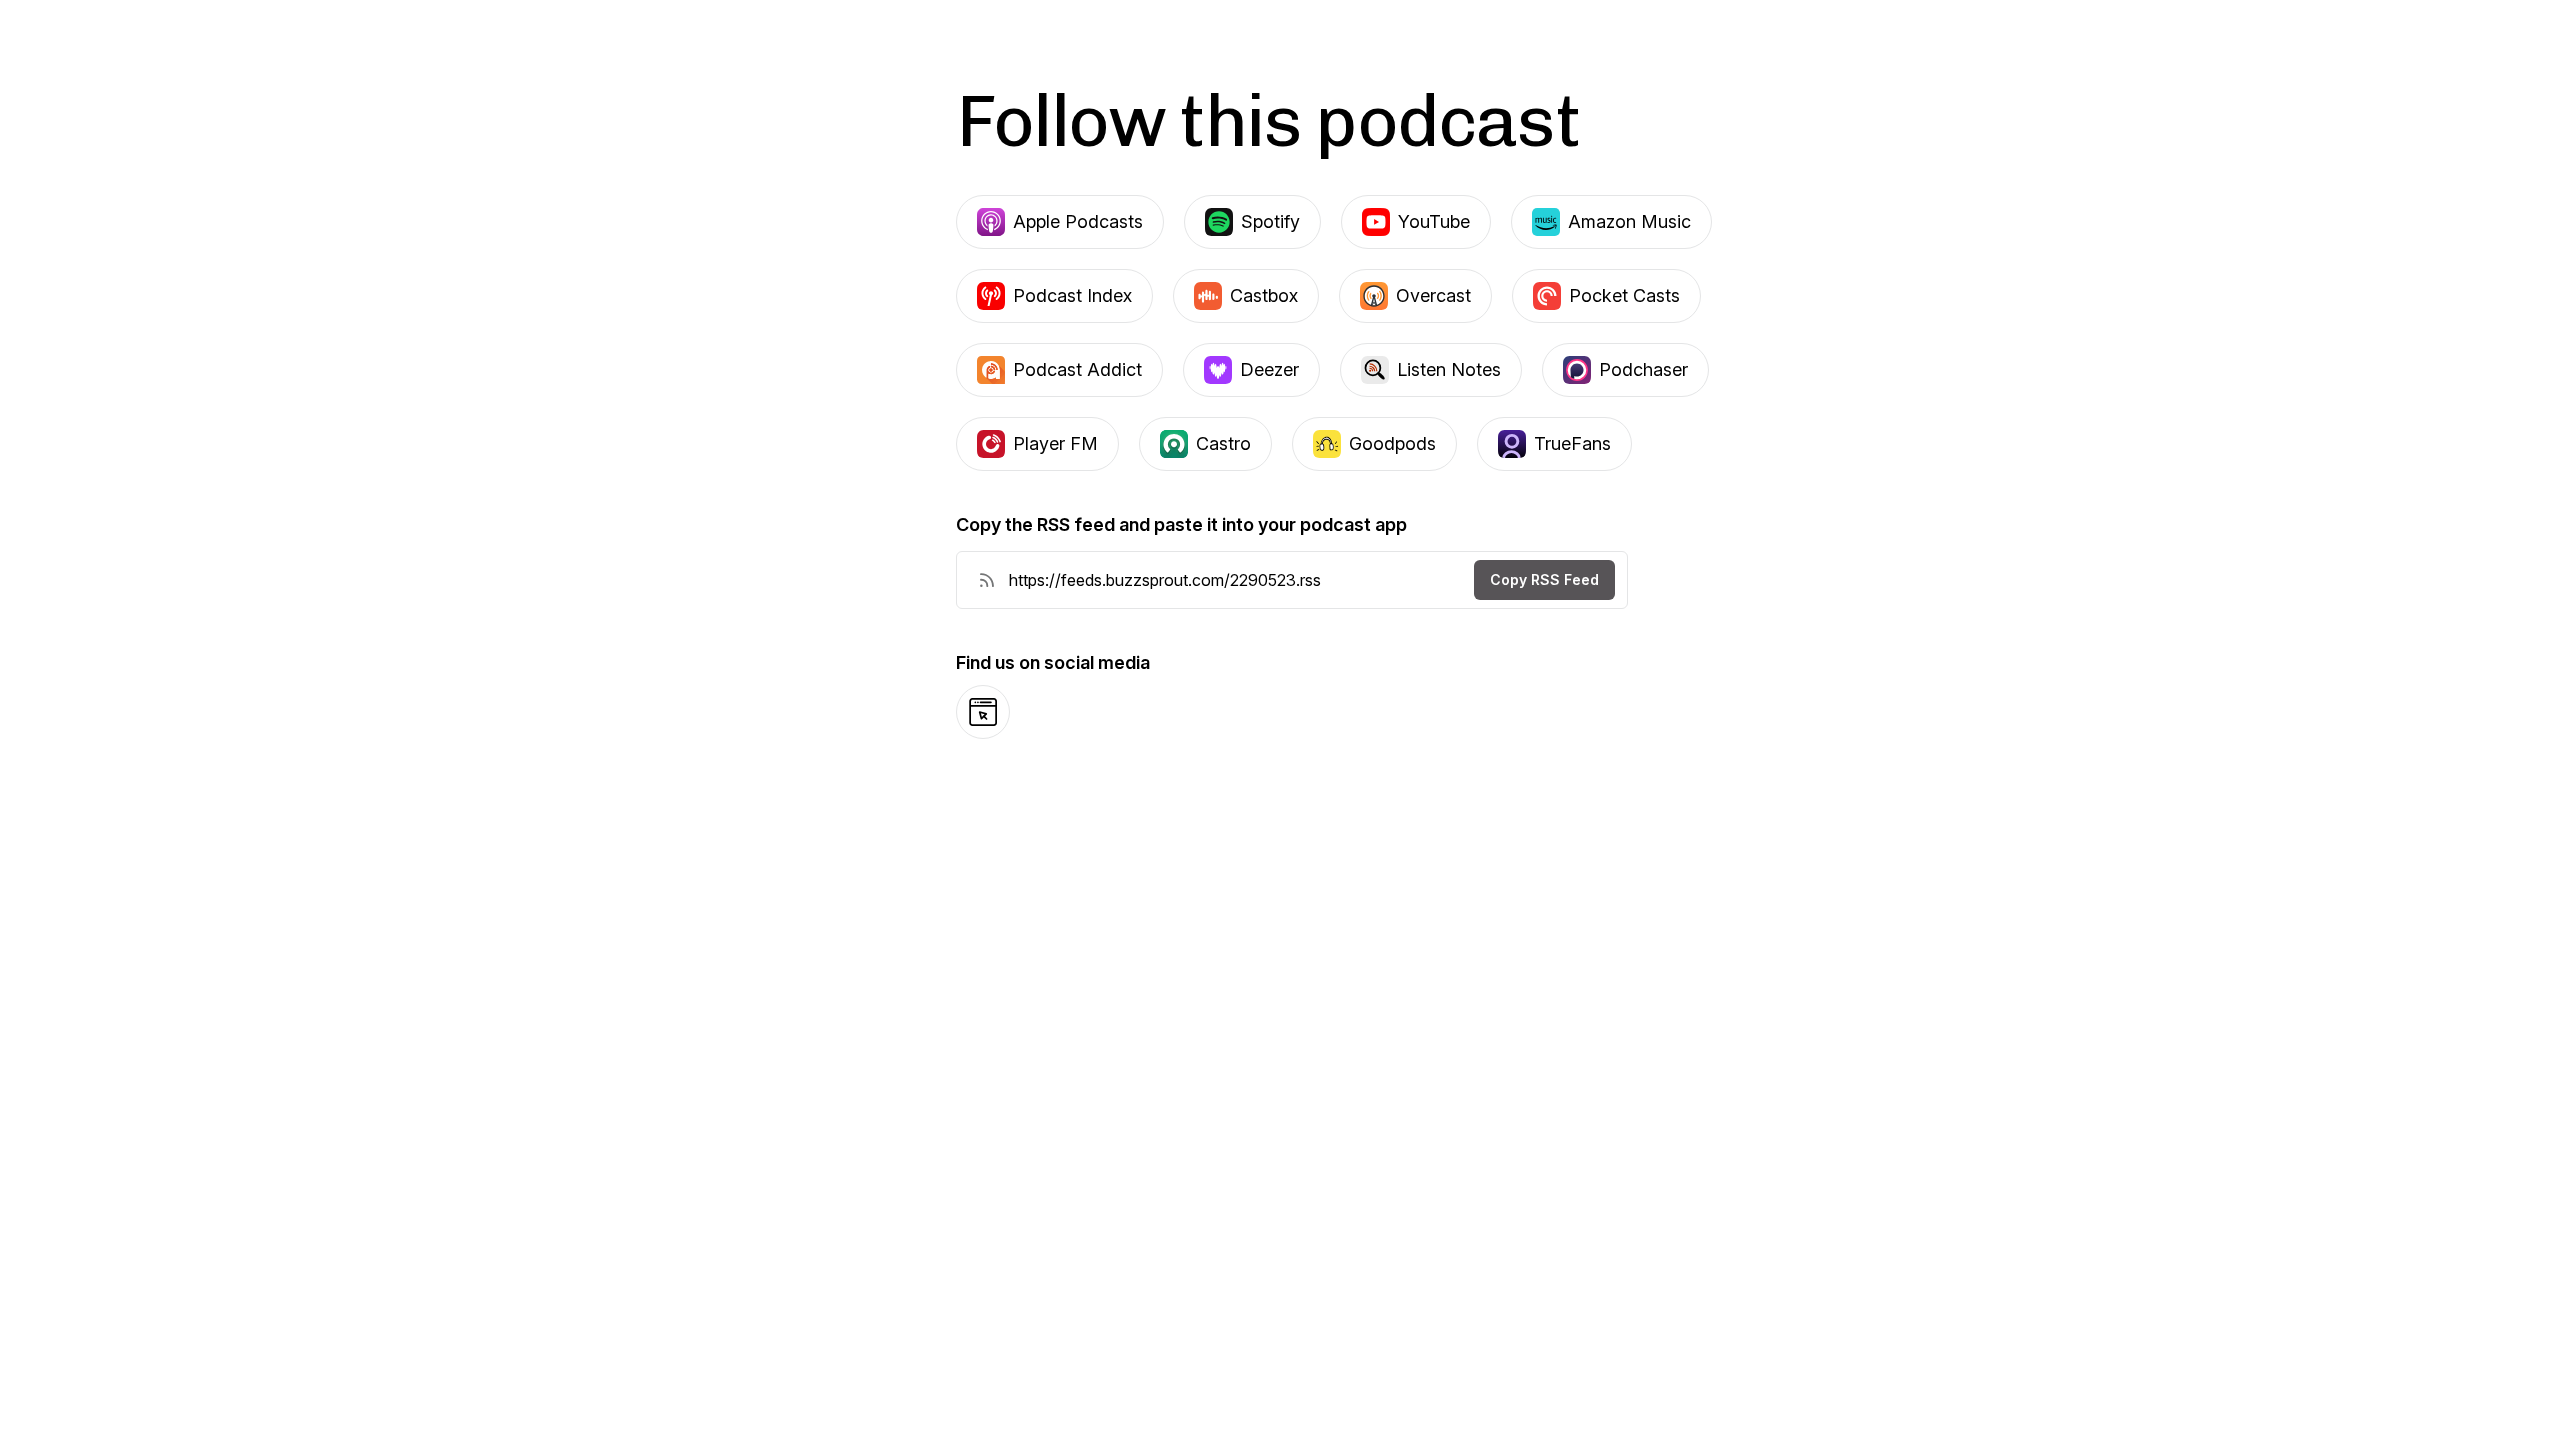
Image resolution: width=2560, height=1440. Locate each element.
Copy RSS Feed (1544, 579)
